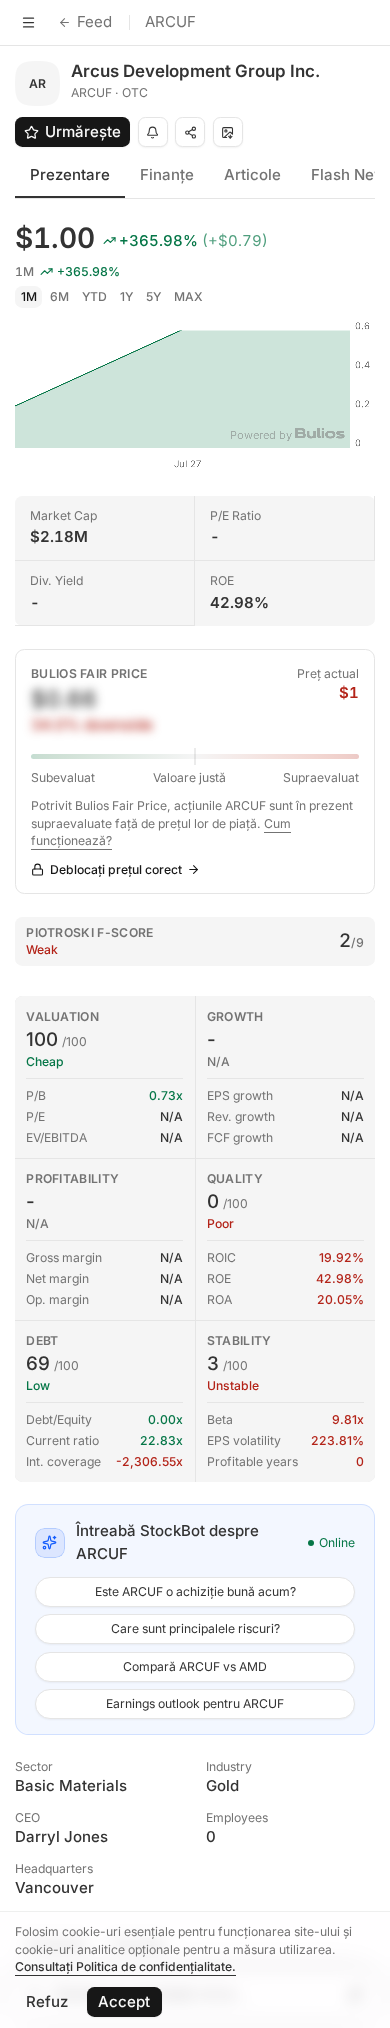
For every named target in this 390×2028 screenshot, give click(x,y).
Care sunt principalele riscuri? (195, 1628)
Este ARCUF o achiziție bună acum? (195, 1591)
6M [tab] (59, 296)
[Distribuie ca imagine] (228, 132)
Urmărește (83, 131)
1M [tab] (29, 296)
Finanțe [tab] (167, 174)
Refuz (47, 2001)
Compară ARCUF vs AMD (195, 1666)
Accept (124, 2001)
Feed (94, 21)
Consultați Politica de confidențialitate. (125, 1966)
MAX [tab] (188, 296)
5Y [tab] (153, 296)
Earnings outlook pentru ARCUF (195, 1703)
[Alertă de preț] (153, 132)
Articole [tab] (252, 174)
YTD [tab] (94, 296)
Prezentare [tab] (70, 174)
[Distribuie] (190, 132)
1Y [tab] (126, 296)
